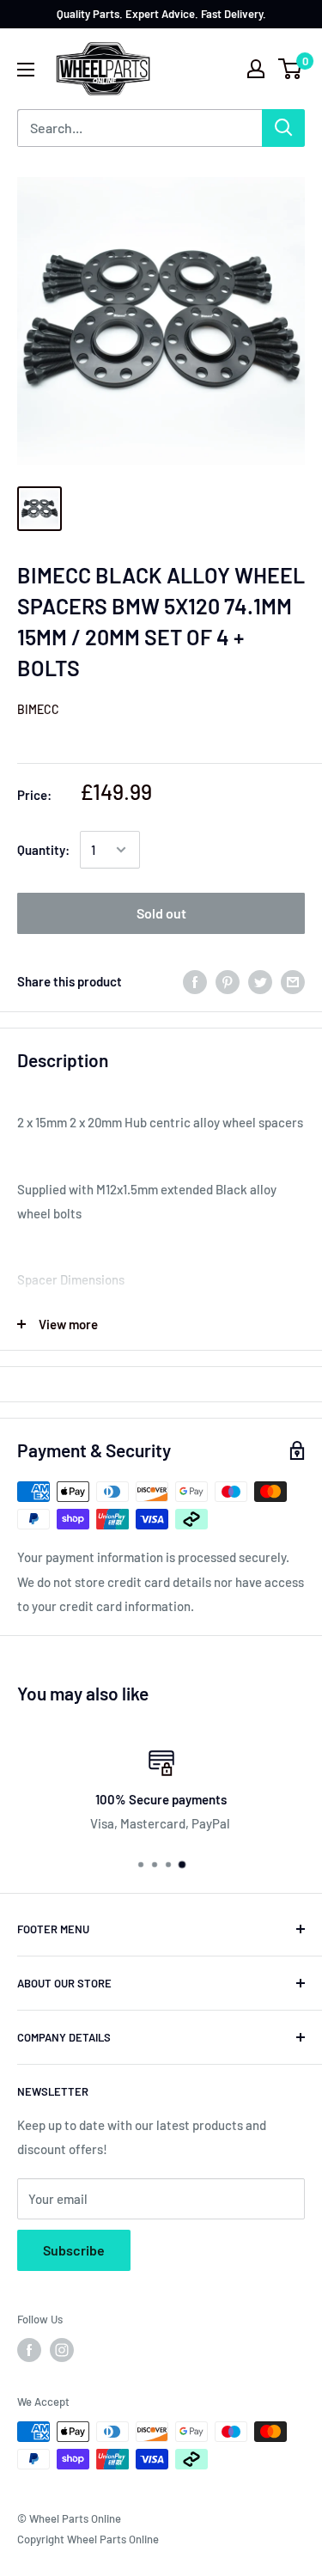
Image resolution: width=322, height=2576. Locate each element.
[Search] (283, 128)
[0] (291, 69)
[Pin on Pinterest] (228, 981)
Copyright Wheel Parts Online (88, 2539)
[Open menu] (26, 70)
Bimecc (38, 709)
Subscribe (74, 2250)
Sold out (161, 913)
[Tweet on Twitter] (260, 981)
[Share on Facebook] (195, 981)
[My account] (256, 69)
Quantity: (43, 850)
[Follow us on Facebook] (29, 2350)
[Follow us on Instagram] (62, 2350)
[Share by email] (293, 981)
